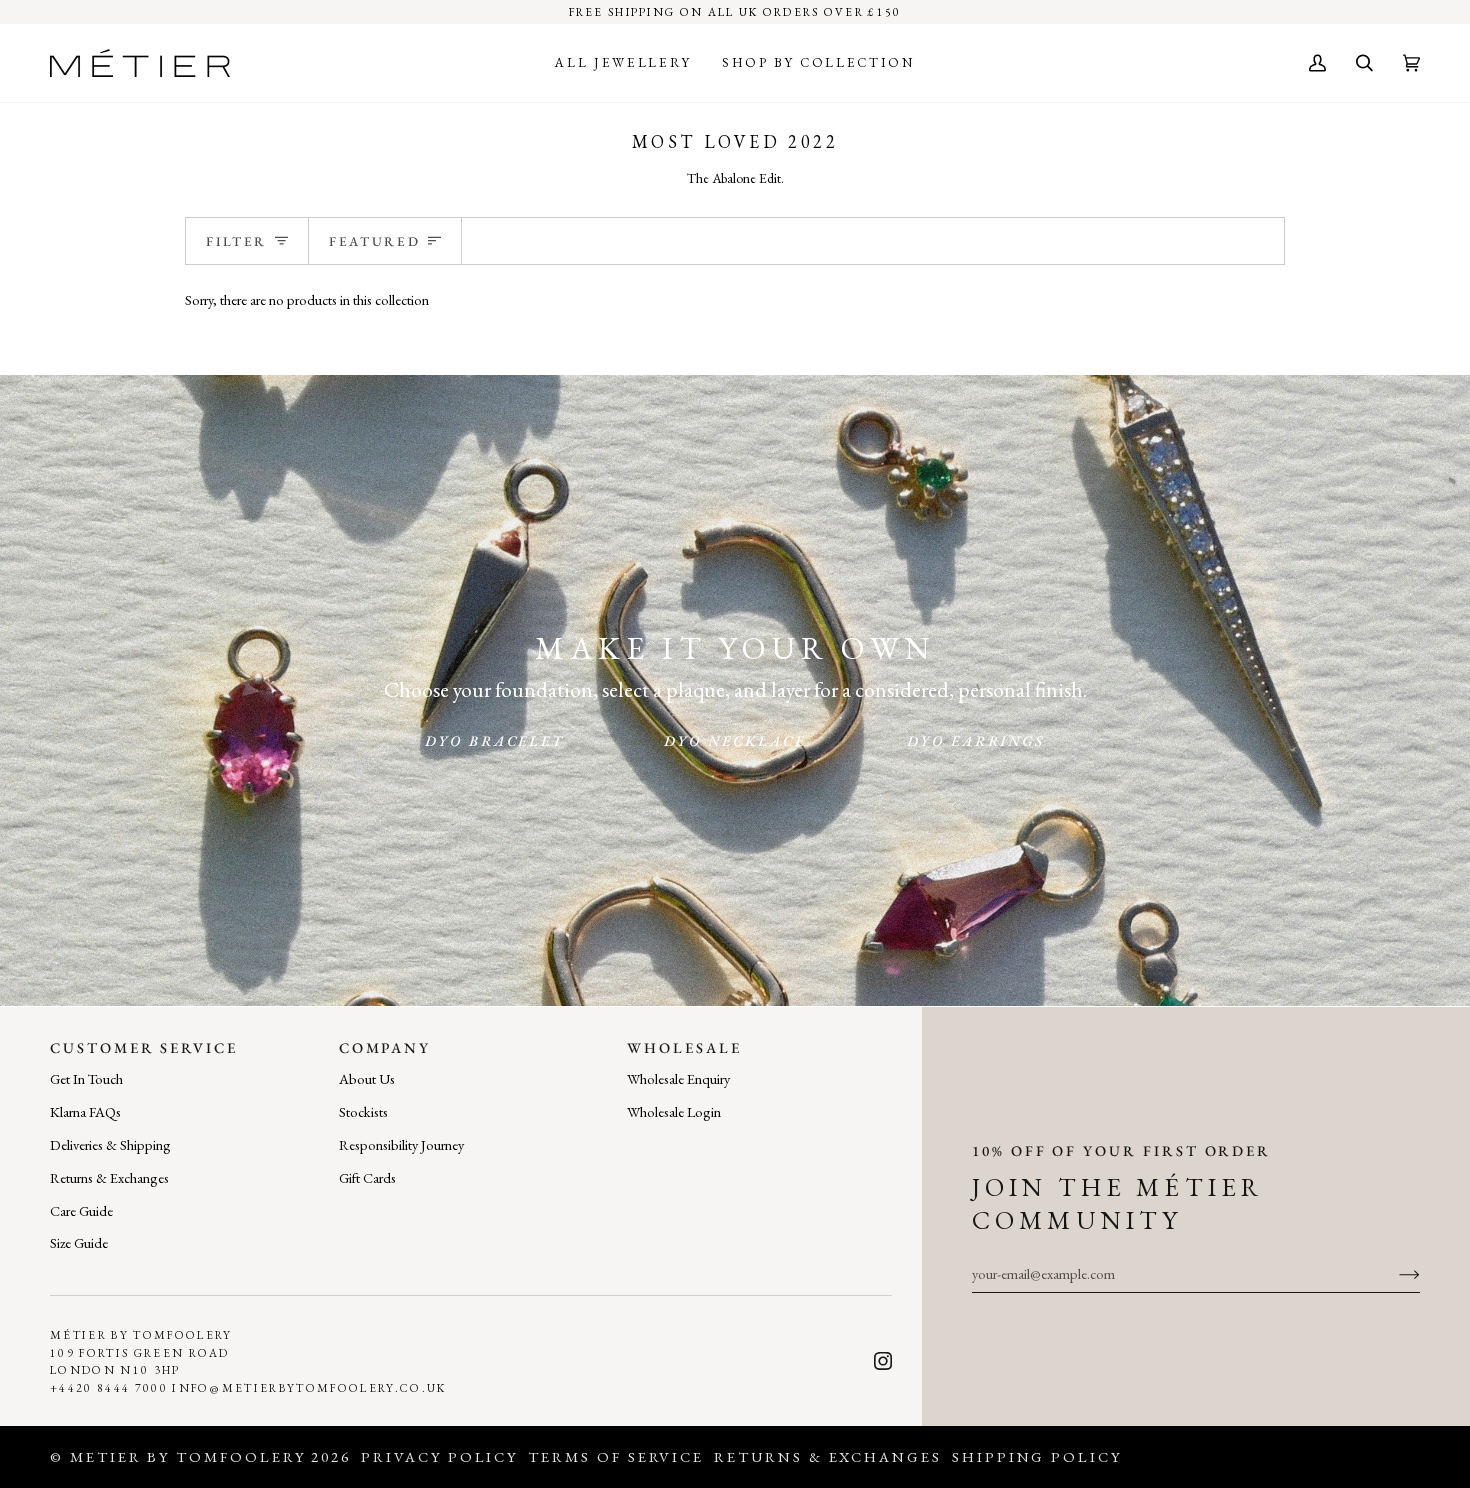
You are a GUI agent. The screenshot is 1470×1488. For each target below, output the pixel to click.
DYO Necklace (735, 740)
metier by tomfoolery (188, 1456)
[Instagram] (883, 1361)
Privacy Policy (439, 1456)
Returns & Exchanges (109, 1177)
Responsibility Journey (401, 1144)
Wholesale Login (674, 1111)
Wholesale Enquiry (678, 1078)
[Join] (1393, 1274)
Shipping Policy (1037, 1456)
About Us (367, 1078)
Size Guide (79, 1242)
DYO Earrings (976, 740)
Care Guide (81, 1210)
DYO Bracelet (494, 740)
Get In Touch (86, 1078)
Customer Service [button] (144, 1047)
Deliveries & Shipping (110, 1144)
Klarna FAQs (85, 1111)
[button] (623, 63)
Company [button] (385, 1047)
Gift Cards (367, 1177)
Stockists (363, 1111)
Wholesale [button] (684, 1047)
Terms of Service (616, 1456)
